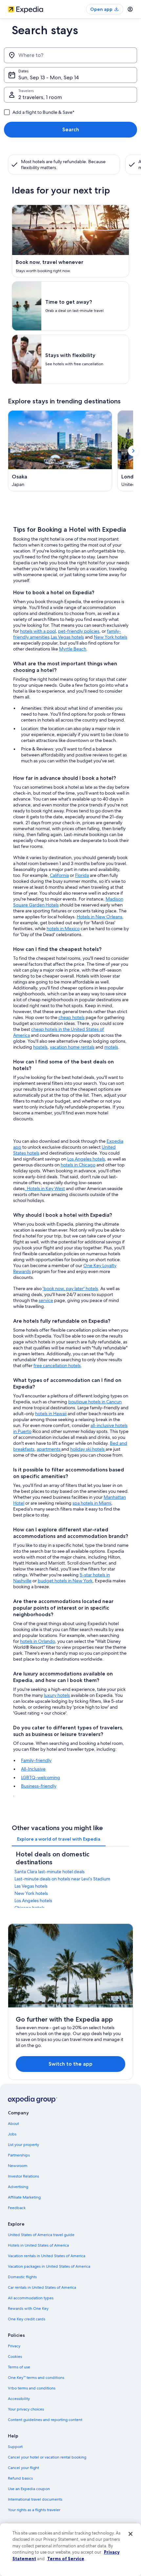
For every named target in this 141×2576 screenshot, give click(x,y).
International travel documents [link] (35, 2499)
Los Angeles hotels (86, 1159)
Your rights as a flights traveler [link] (34, 2510)
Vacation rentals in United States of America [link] (47, 2256)
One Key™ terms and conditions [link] (36, 2378)
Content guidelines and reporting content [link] (45, 2420)
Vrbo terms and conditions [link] (32, 2388)
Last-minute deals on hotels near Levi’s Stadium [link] (62, 1879)
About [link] (13, 2124)
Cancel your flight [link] (23, 2468)
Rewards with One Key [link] (28, 2308)
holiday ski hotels (88, 1449)
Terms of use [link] (19, 2367)
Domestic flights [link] (22, 2277)
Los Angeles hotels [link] (33, 1900)
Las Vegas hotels (67, 637)
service (46, 1300)
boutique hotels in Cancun (95, 1402)
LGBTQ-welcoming (40, 1777)
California (59, 875)
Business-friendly (39, 1786)
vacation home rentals (72, 1047)
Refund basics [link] (20, 2478)
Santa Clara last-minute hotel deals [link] (50, 1872)
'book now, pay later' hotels (70, 1288)
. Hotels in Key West (45, 1188)
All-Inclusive (33, 1769)
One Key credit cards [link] (27, 2319)
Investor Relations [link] (23, 2176)
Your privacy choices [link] (26, 2409)
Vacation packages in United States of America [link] (49, 2266)
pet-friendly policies (79, 631)
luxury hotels (57, 1695)
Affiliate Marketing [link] (24, 2197)
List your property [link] (23, 2145)
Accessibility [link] (19, 2399)
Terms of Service (66, 2559)
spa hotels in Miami (92, 1503)
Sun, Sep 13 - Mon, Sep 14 (49, 77)
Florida (82, 875)
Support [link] (15, 2447)
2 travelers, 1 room (40, 97)
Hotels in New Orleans (100, 917)
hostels (40, 1047)
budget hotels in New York (65, 1581)
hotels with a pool (38, 631)
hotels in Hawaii (51, 1414)
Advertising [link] (18, 2187)
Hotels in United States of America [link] (38, 2245)
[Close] (131, 2534)
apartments (49, 1449)
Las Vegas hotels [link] (31, 1886)
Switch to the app (70, 2064)
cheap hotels (71, 1017)
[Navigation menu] (130, 9)
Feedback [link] (17, 2208)
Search (71, 129)
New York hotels (111, 637)
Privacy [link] (14, 2346)
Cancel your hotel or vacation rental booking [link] (47, 2457)
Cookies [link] (15, 2357)
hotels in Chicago (78, 1165)
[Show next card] (133, 451)
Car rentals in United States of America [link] (42, 2287)
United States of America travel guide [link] (41, 2235)
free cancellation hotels (57, 1365)
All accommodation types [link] (31, 2298)
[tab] (59, 1839)
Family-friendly (36, 1760)
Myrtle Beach (73, 649)
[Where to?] (70, 55)
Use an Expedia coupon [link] (29, 2489)
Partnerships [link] (19, 2155)
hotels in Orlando (38, 1641)
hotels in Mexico (63, 929)
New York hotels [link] (31, 1893)
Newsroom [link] (18, 2166)
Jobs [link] (12, 2134)
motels (111, 1047)
